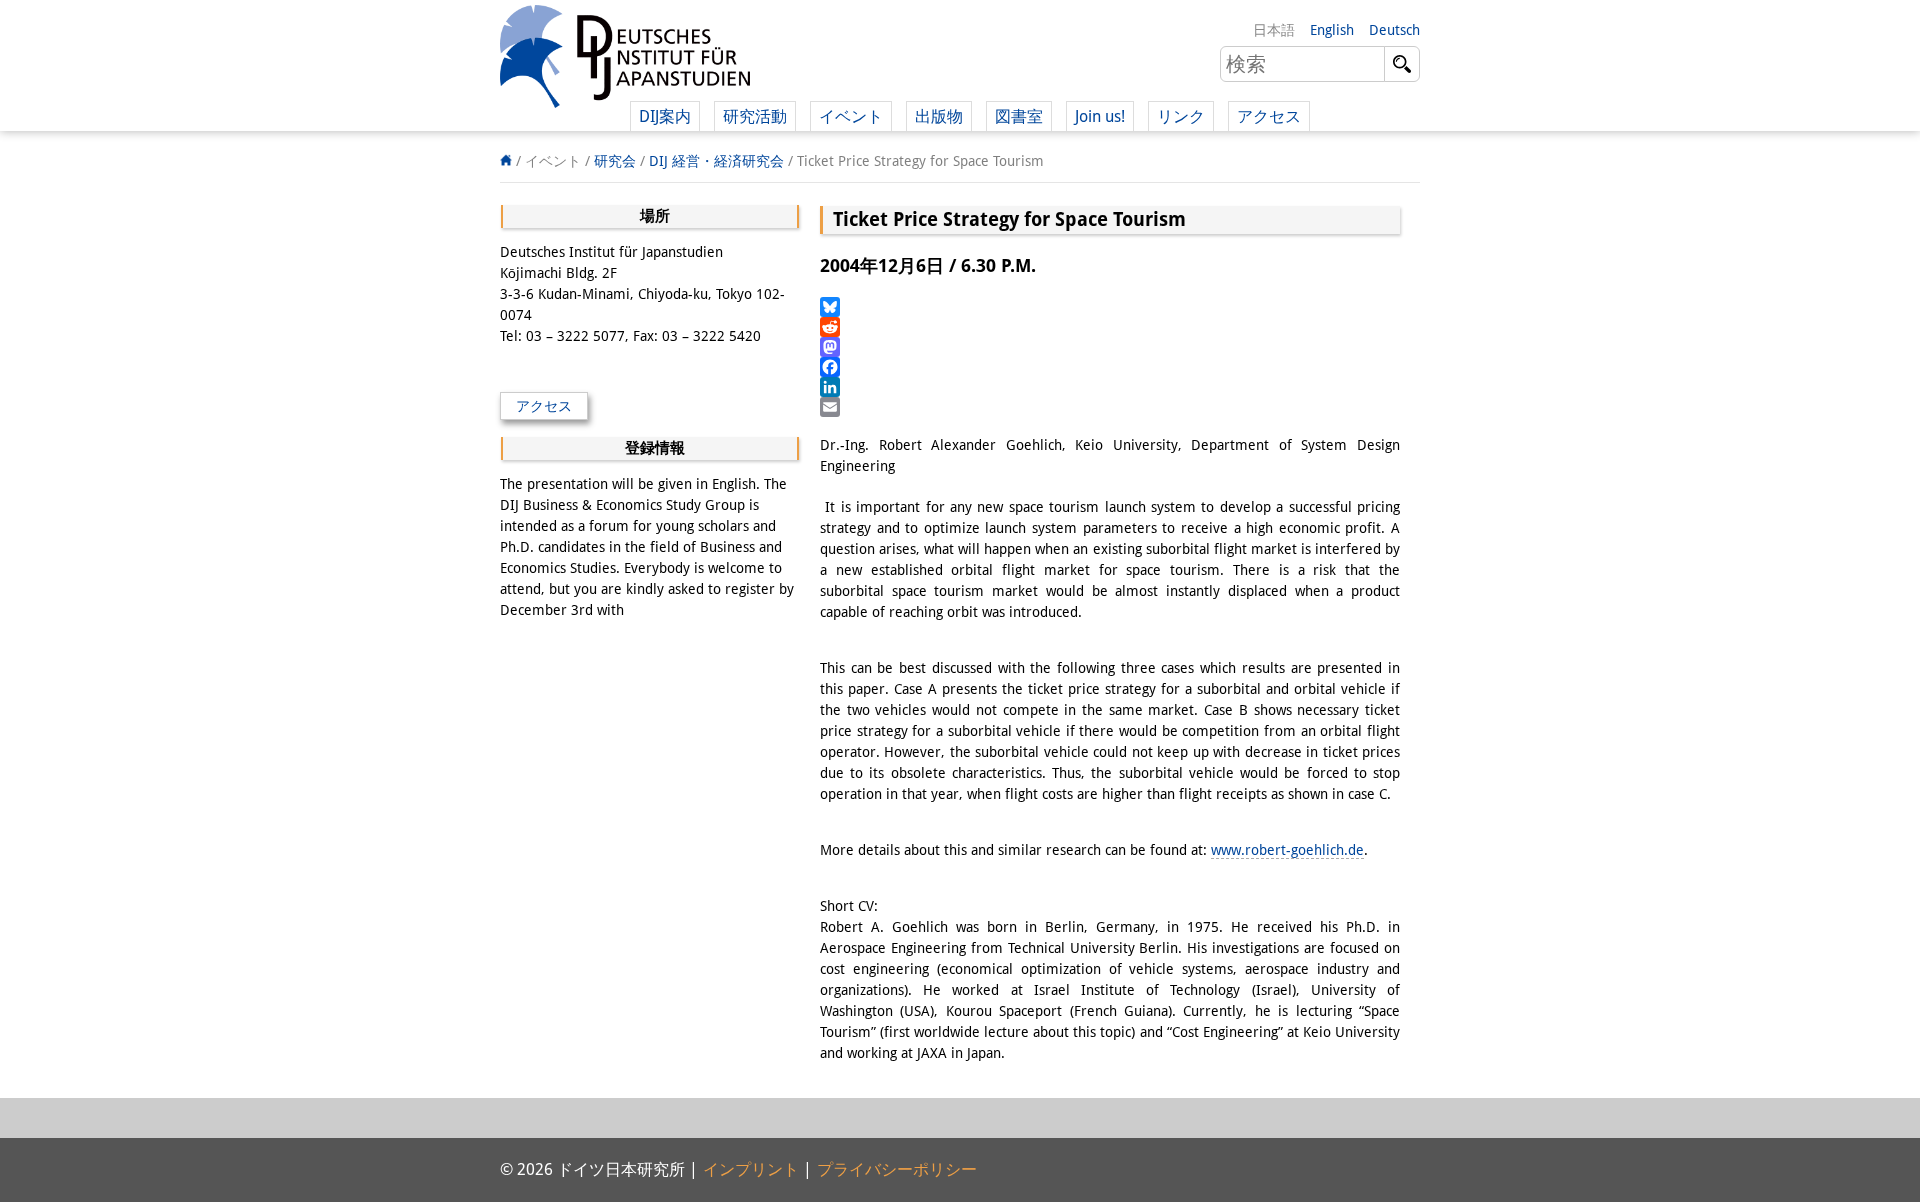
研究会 (615, 161)
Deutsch (1394, 30)
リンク (1181, 116)
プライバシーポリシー (897, 1169)
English (1332, 30)
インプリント (751, 1169)
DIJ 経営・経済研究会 (716, 161)
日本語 (1274, 30)
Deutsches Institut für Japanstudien (625, 60)
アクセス (1269, 116)
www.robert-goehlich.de (1287, 850)
